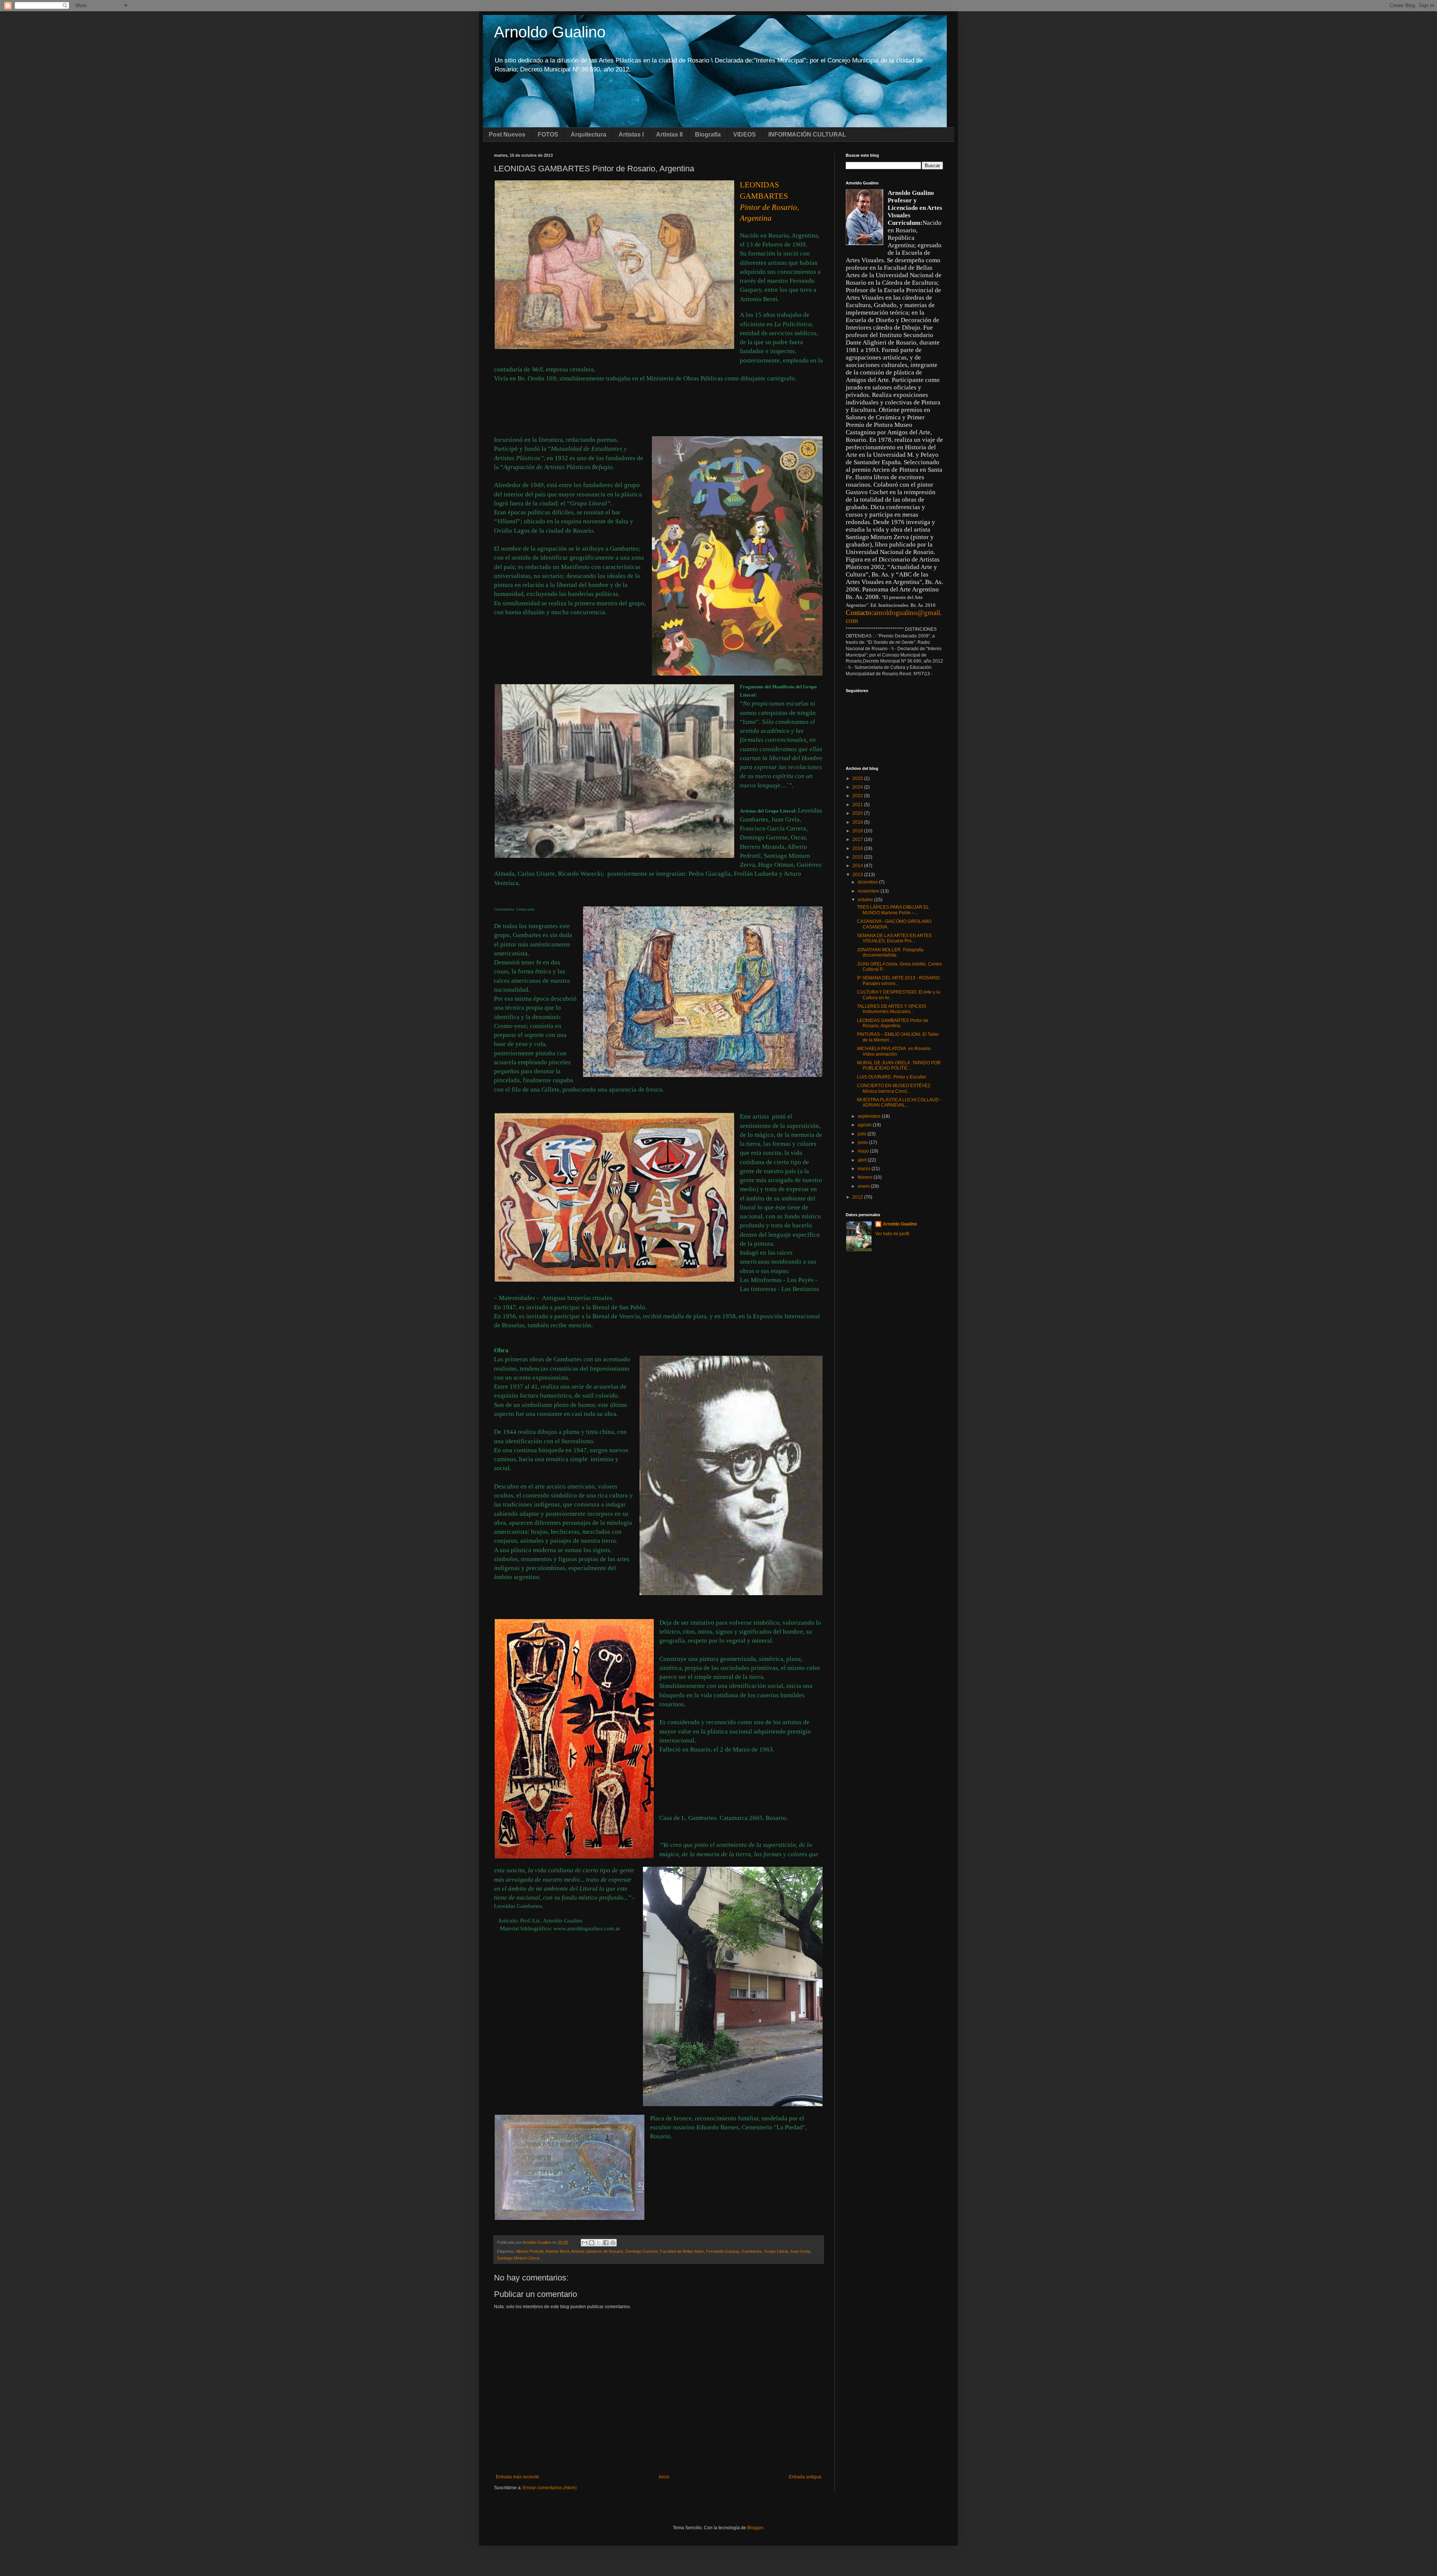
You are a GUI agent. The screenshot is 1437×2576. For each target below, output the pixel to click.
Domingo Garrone (642, 2251)
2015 (858, 857)
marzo (865, 1169)
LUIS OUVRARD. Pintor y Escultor (892, 1077)
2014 (858, 866)
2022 (858, 796)
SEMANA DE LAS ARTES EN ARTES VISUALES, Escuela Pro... (894, 938)
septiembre (870, 1116)
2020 (858, 813)
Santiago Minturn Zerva (518, 2258)
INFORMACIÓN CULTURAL (807, 134)
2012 (858, 1197)
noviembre (869, 891)
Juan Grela (800, 2251)
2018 (858, 831)
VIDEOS (745, 134)
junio (863, 1142)
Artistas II (669, 134)
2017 (858, 839)
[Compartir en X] (599, 2243)
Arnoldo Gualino (550, 32)
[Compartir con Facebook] (606, 2243)
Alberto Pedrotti (530, 2251)
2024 (858, 787)
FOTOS (548, 134)
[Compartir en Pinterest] (613, 2243)
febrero (866, 1177)
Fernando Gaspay (723, 2251)
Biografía (708, 134)
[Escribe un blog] (592, 2243)
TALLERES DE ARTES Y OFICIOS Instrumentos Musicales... (892, 1009)
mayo (864, 1151)
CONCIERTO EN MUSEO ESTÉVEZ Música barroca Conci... (894, 1088)
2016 (858, 848)
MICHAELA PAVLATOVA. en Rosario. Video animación (894, 1051)
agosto (865, 1125)
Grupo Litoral (776, 2251)
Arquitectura (588, 134)
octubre (866, 900)
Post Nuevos (507, 134)
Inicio (664, 2477)
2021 (858, 805)
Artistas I (631, 134)
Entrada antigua (805, 2477)
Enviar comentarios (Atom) (550, 2488)
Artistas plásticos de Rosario (597, 2251)
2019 (858, 822)
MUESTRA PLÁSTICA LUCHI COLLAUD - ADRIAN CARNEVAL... (899, 1102)
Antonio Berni (557, 2251)
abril (863, 1160)
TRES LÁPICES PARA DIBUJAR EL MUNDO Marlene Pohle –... (893, 910)
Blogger (755, 2528)
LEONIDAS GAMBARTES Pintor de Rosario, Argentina (893, 1023)
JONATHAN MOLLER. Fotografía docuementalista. (890, 952)
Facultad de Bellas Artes (682, 2251)
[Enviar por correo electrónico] (585, 2243)
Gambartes (752, 2251)
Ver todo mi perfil (892, 1234)
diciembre (868, 882)
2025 (858, 778)
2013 (858, 875)
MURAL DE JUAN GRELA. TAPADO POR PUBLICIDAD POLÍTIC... (899, 1065)
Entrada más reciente (518, 2477)
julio (863, 1134)
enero (864, 1186)
